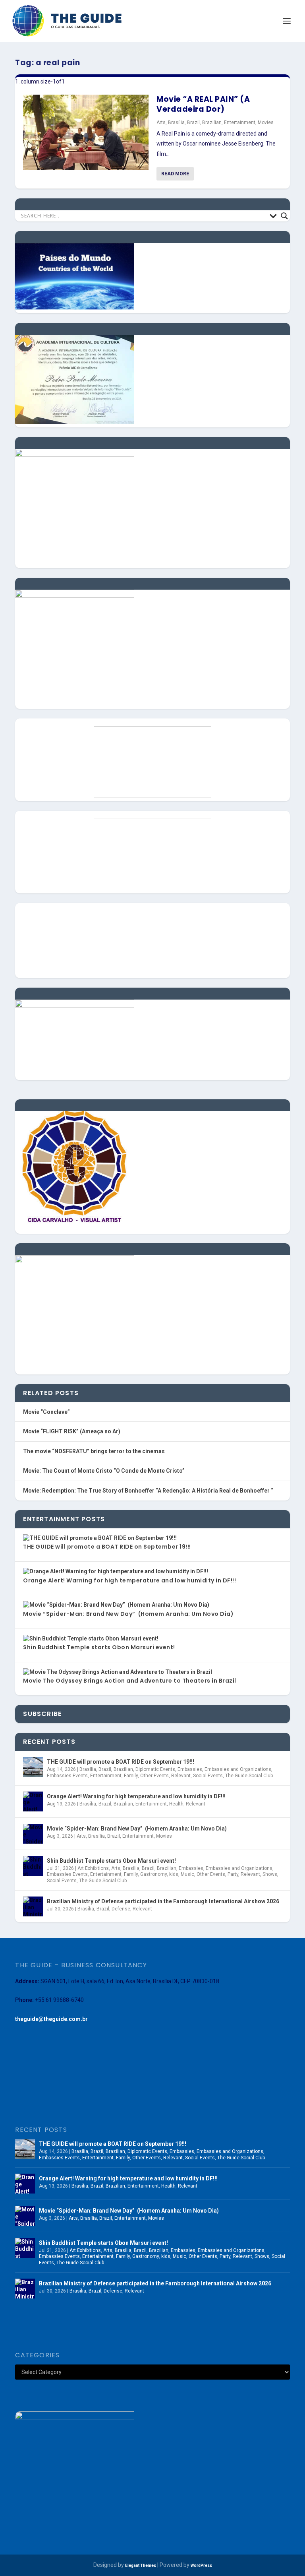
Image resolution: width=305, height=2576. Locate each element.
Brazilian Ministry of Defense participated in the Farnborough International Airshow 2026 (163, 1901)
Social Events (208, 1776)
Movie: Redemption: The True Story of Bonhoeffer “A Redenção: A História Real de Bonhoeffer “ (148, 1491)
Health (176, 1804)
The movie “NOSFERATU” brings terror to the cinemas (94, 1451)
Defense (121, 1909)
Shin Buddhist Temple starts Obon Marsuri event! (99, 1647)
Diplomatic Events (155, 1769)
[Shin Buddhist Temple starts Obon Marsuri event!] (33, 1866)
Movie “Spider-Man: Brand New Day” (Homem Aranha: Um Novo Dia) (128, 1614)
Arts (161, 122)
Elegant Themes (141, 2565)
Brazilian (212, 122)
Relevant (181, 1776)
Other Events (154, 1776)
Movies (266, 122)
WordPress (201, 2565)
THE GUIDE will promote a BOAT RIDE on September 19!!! (107, 1547)
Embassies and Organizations (238, 1769)
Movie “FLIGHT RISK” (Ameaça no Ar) (72, 1431)
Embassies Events (67, 1776)
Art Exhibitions (93, 1868)
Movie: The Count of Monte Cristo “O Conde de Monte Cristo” (104, 1471)
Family (131, 1776)
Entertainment (240, 122)
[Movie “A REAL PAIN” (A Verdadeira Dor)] (86, 132)
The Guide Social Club (249, 1776)
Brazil (193, 122)
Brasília (176, 122)
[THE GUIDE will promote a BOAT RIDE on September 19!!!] (33, 1767)
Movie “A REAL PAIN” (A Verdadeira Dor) (203, 104)
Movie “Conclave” (46, 1412)
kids (174, 1874)
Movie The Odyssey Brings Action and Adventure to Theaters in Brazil (130, 1681)
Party (233, 1874)
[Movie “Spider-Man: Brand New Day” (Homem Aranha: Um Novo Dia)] (33, 1834)
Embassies (190, 1769)
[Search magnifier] (284, 216)
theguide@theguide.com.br (51, 2019)
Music (187, 1874)
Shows (270, 1874)
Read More (175, 174)
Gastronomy (153, 1874)
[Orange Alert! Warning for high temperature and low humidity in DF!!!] (33, 1801)
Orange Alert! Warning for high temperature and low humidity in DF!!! (129, 1580)
